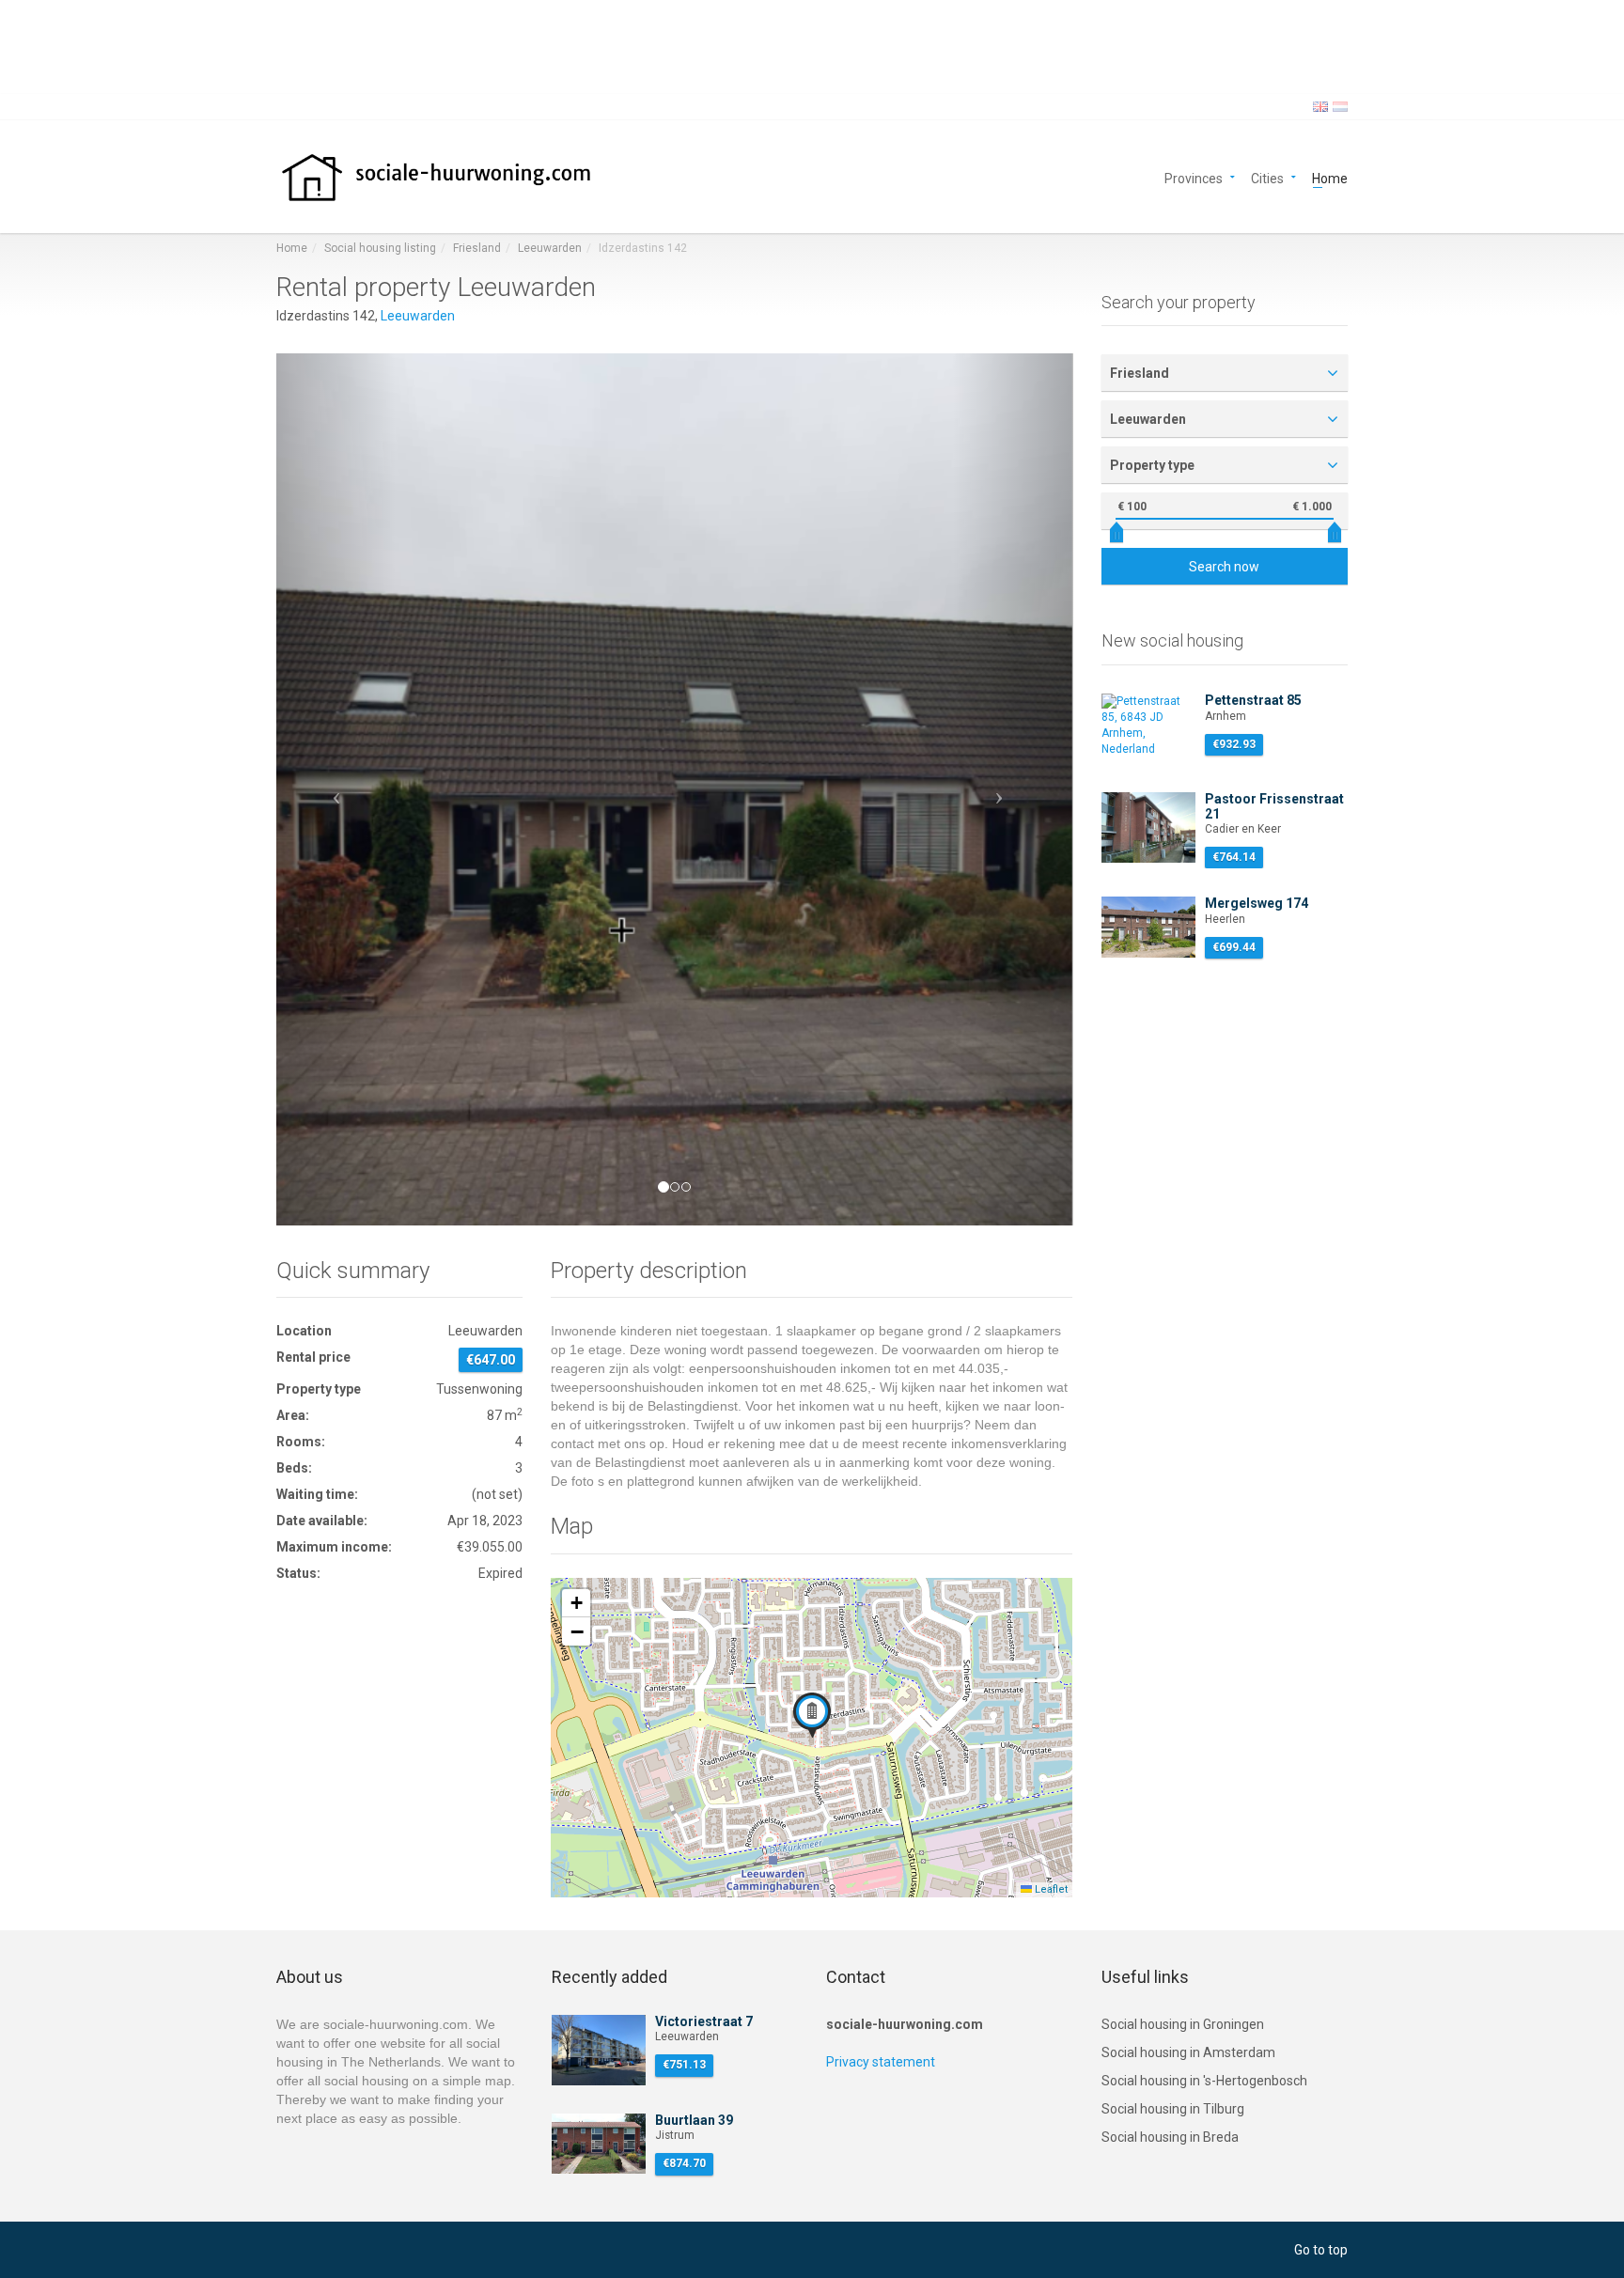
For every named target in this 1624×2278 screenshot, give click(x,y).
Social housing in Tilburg (1173, 2109)
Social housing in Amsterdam (1188, 2052)
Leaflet (1050, 1889)
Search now (1224, 567)
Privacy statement (881, 2062)
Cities (1267, 177)
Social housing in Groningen (1183, 2024)
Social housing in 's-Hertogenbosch (1204, 2081)
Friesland (477, 248)
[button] (336, 789)
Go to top (1321, 2250)
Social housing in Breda (1170, 2137)
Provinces (1194, 177)
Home (1330, 177)
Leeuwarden (550, 248)
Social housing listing (380, 248)
